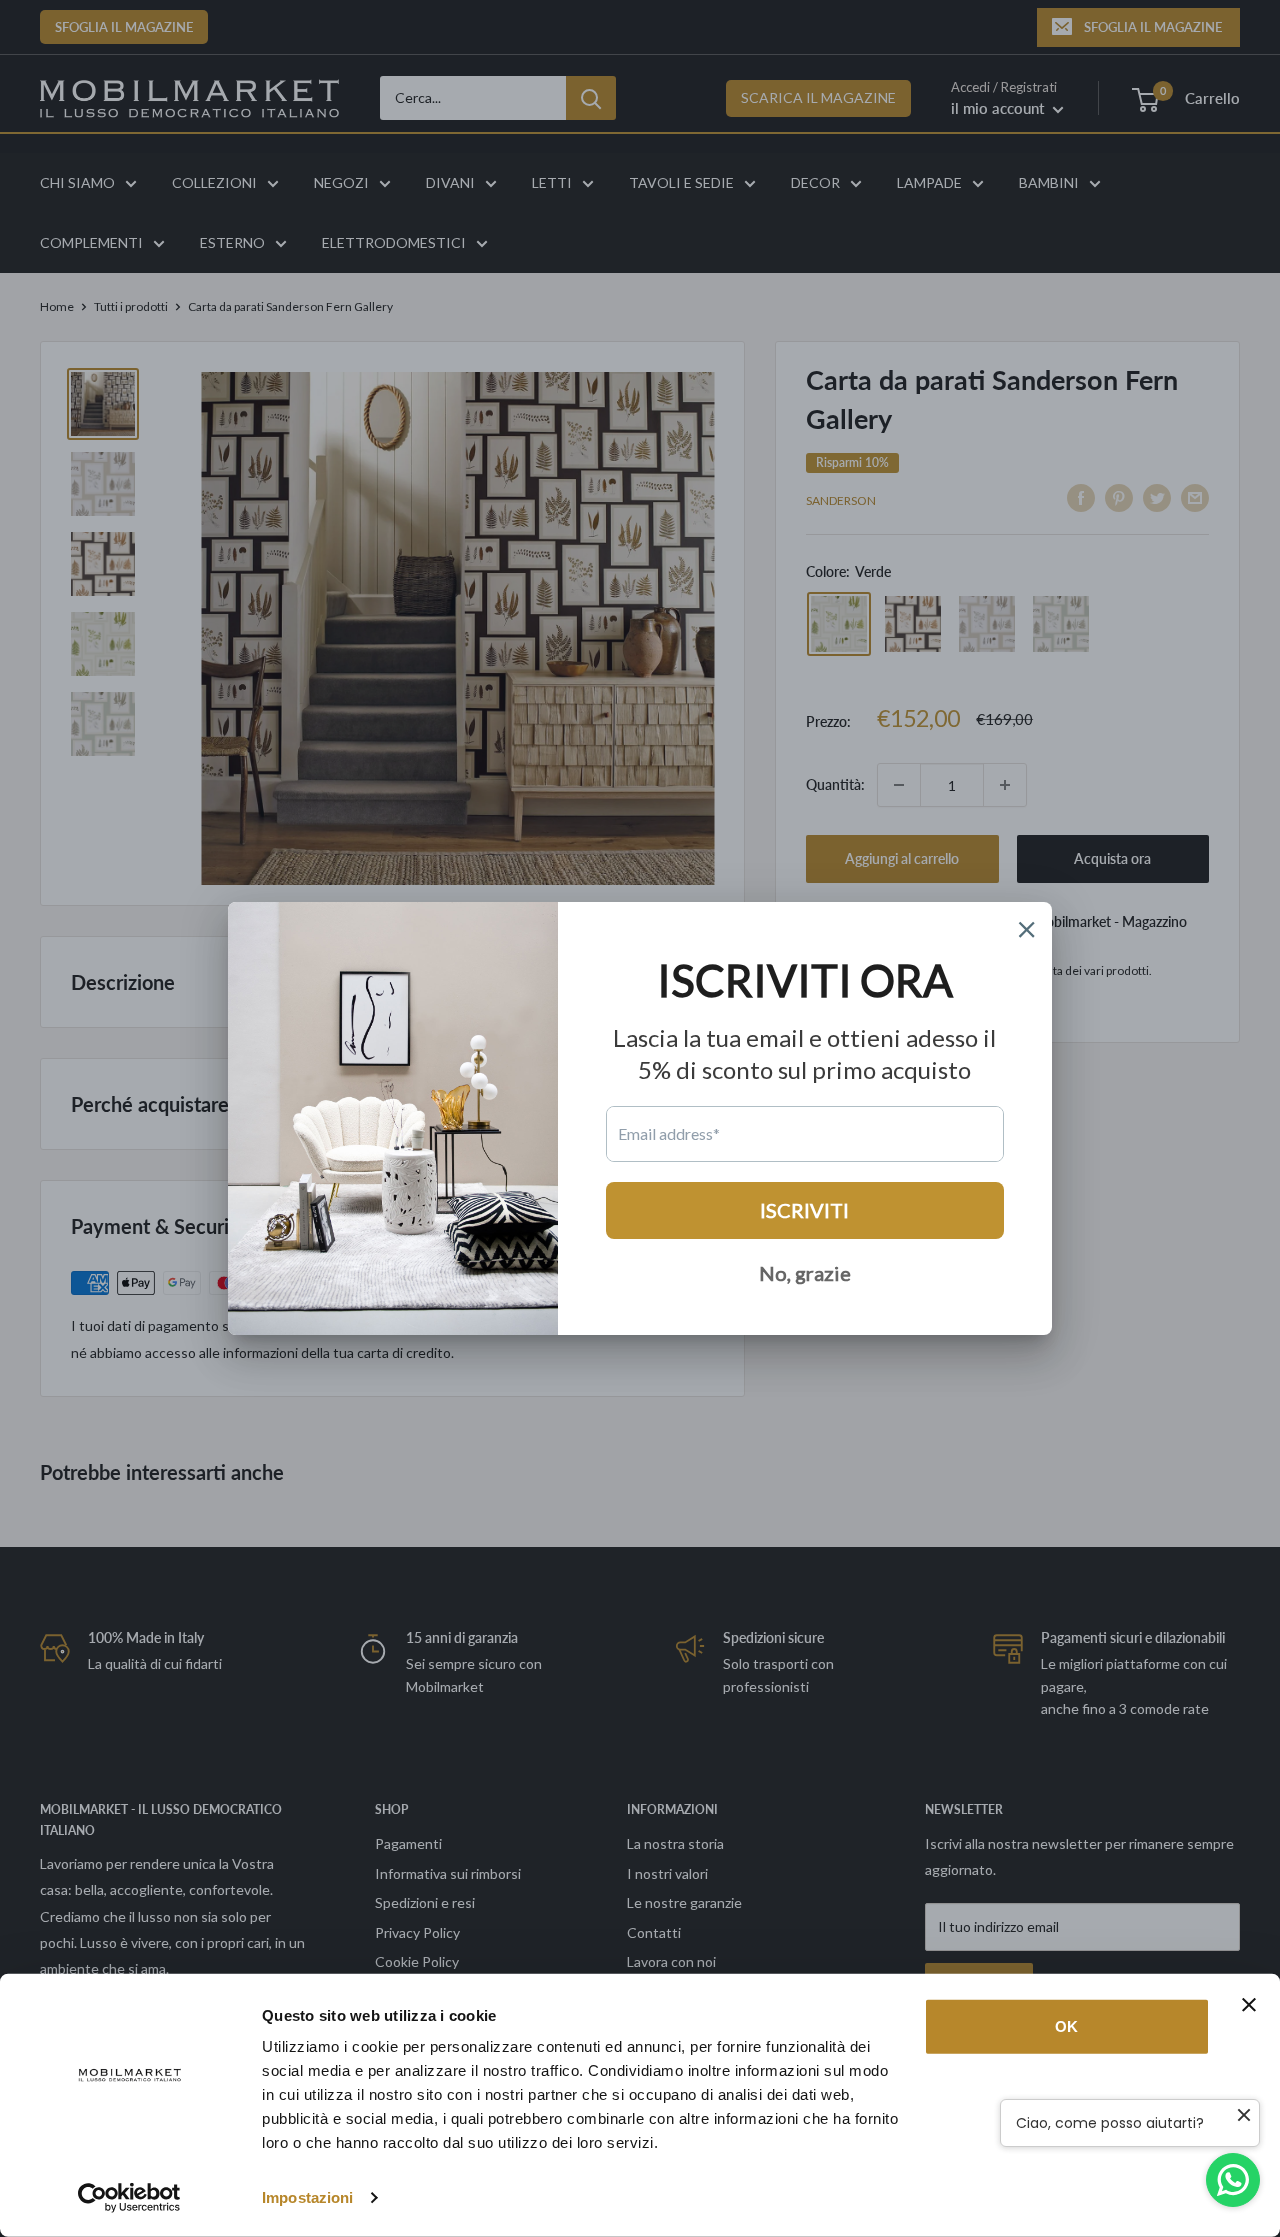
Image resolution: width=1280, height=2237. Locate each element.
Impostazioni (307, 2197)
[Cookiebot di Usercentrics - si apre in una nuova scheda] (129, 2198)
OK (1066, 2026)
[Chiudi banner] (1249, 2005)
